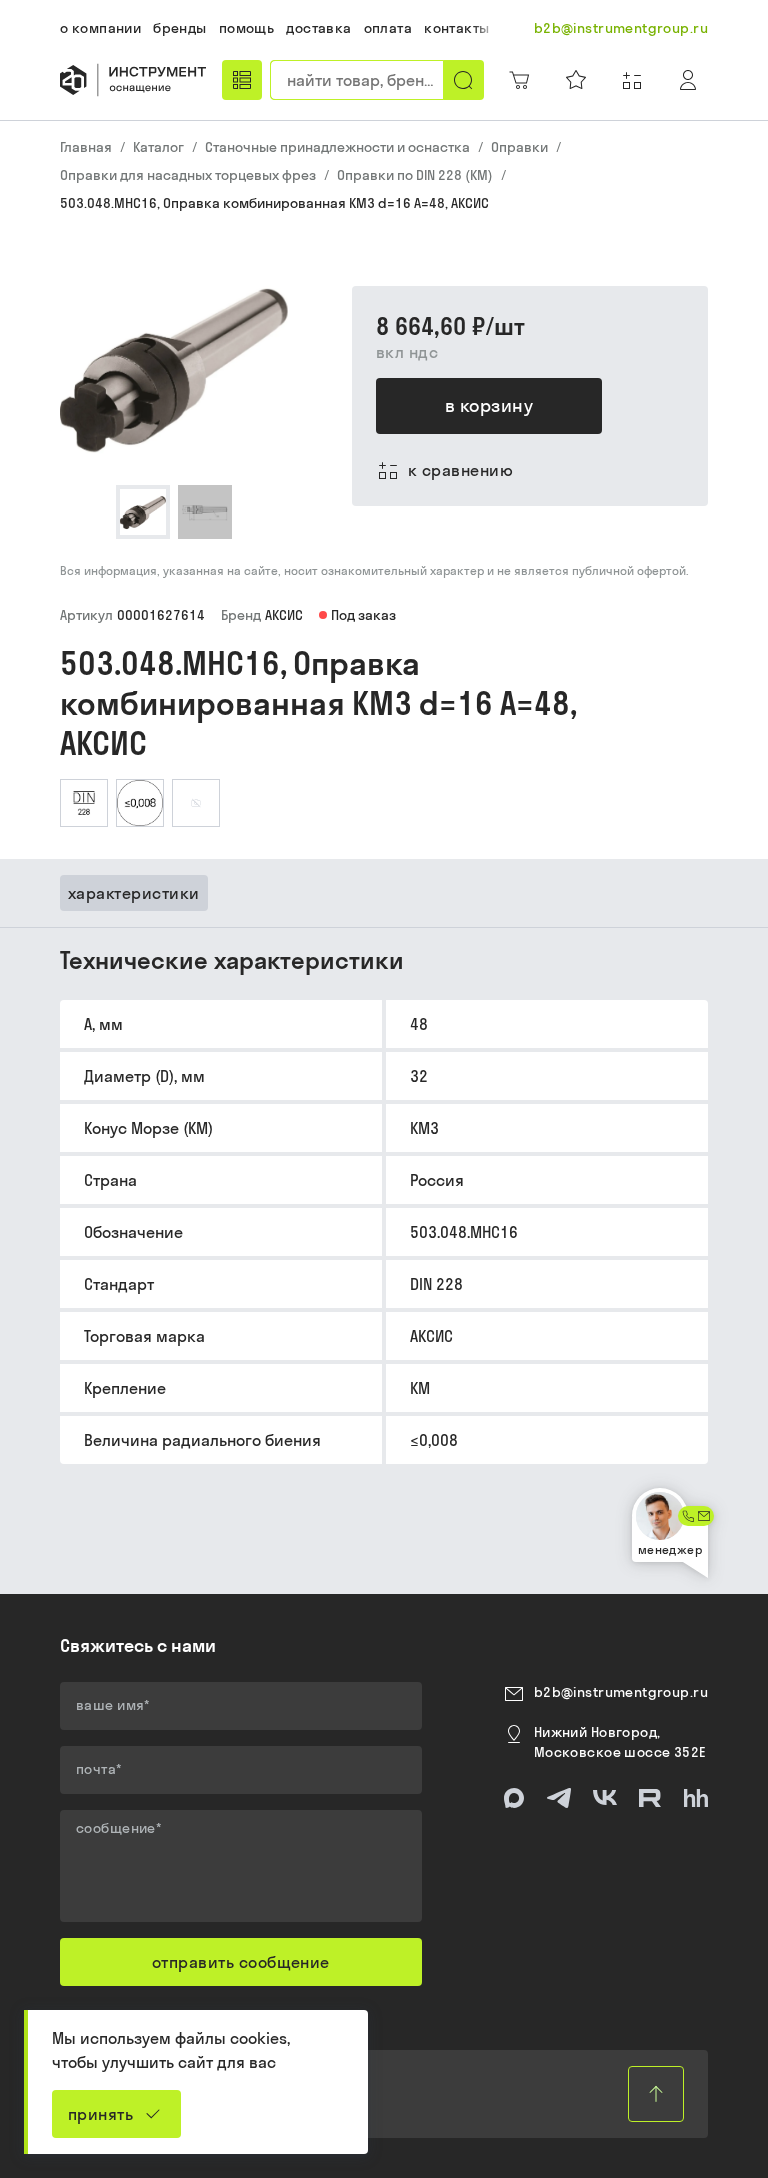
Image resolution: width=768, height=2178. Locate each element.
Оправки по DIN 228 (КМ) (415, 175)
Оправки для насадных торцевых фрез (188, 175)
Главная (86, 147)
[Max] (514, 1798)
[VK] (605, 1798)
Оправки (519, 147)
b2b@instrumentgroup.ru (621, 1692)
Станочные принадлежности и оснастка (337, 147)
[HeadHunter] (696, 1798)
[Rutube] (650, 1798)
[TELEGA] (559, 1798)
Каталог (158, 147)
